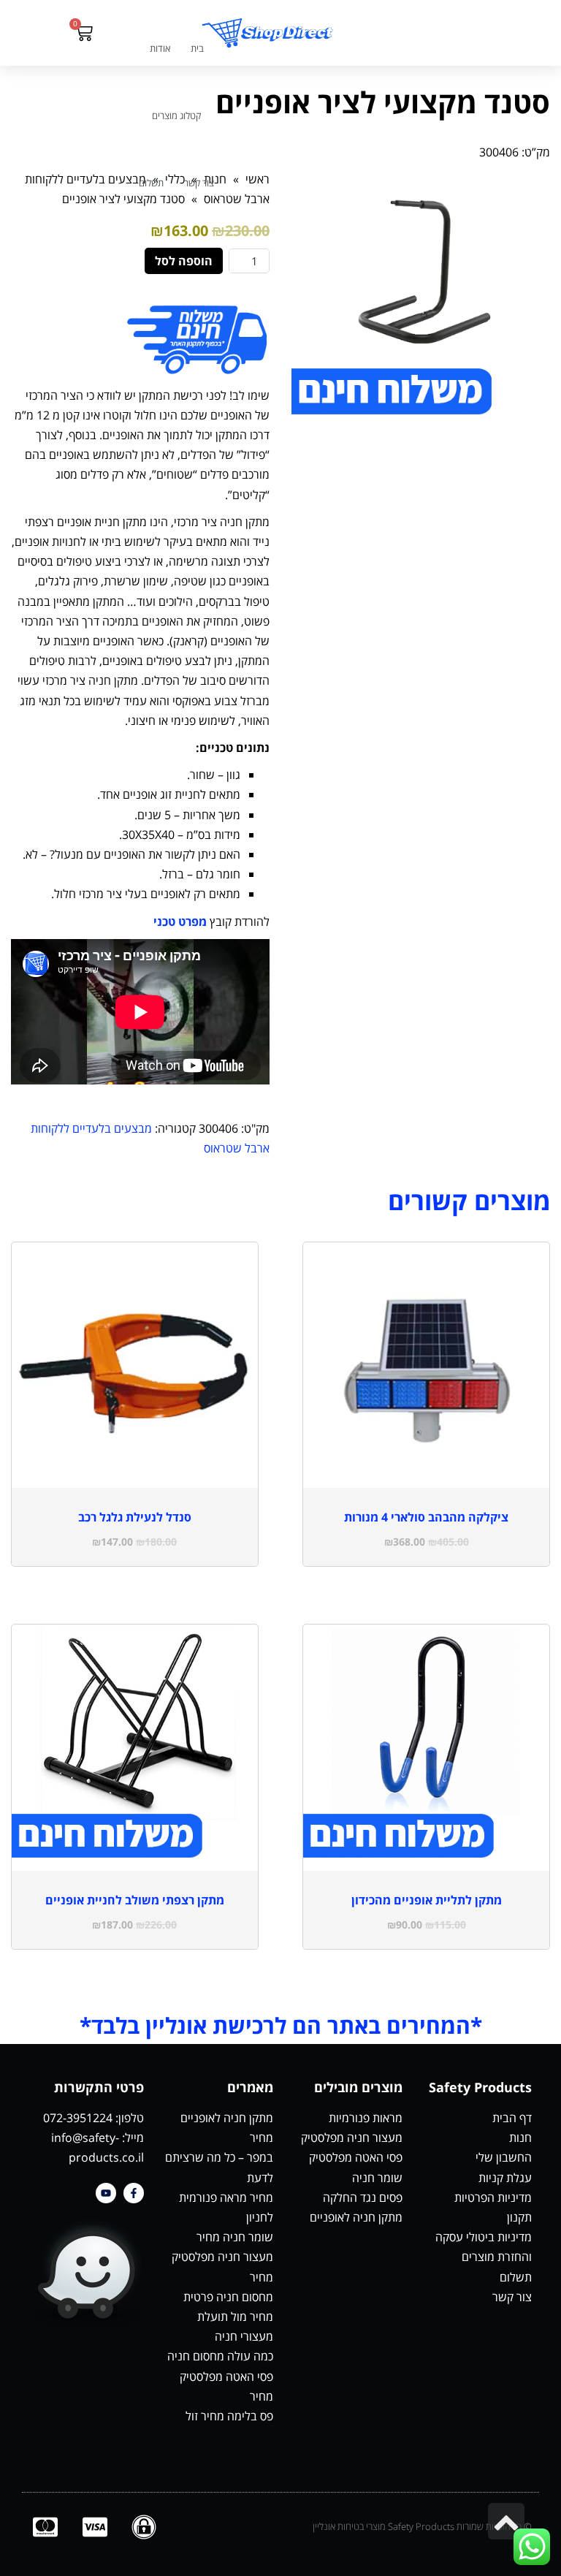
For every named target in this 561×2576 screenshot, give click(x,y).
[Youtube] (106, 2193)
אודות (160, 48)
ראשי (257, 179)
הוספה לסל (184, 261)
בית (197, 48)
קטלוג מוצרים (176, 115)
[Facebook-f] (134, 2193)
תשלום (151, 183)
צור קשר (199, 183)
